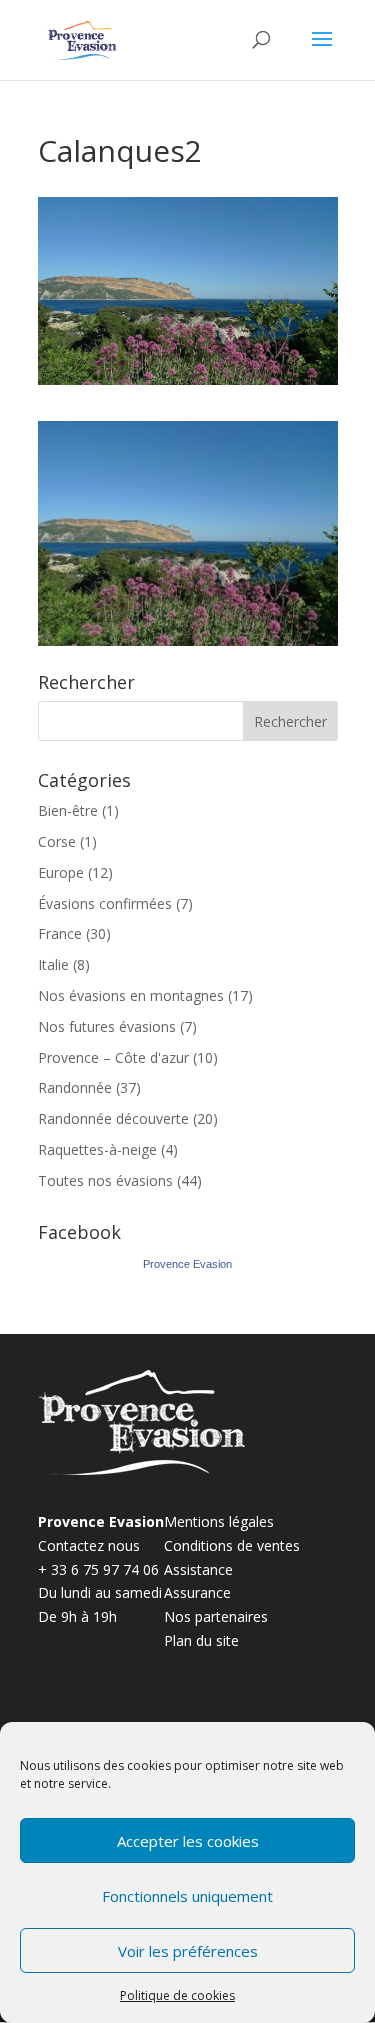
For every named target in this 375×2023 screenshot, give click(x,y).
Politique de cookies (177, 1995)
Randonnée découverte (113, 1118)
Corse (57, 841)
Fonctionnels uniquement (187, 1896)
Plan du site (201, 1640)
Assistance (198, 1569)
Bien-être (68, 810)
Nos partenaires (216, 1616)
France (60, 933)
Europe (61, 872)
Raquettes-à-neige (97, 1149)
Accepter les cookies (188, 1841)
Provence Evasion (187, 1264)
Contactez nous (89, 1545)
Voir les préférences (188, 1951)
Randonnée (75, 1087)
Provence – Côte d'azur (113, 1057)
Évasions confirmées (105, 903)
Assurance (197, 1592)
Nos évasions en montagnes (131, 995)
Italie (53, 964)
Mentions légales (219, 1521)
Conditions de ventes (232, 1545)
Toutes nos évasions (105, 1180)
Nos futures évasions (107, 1026)
